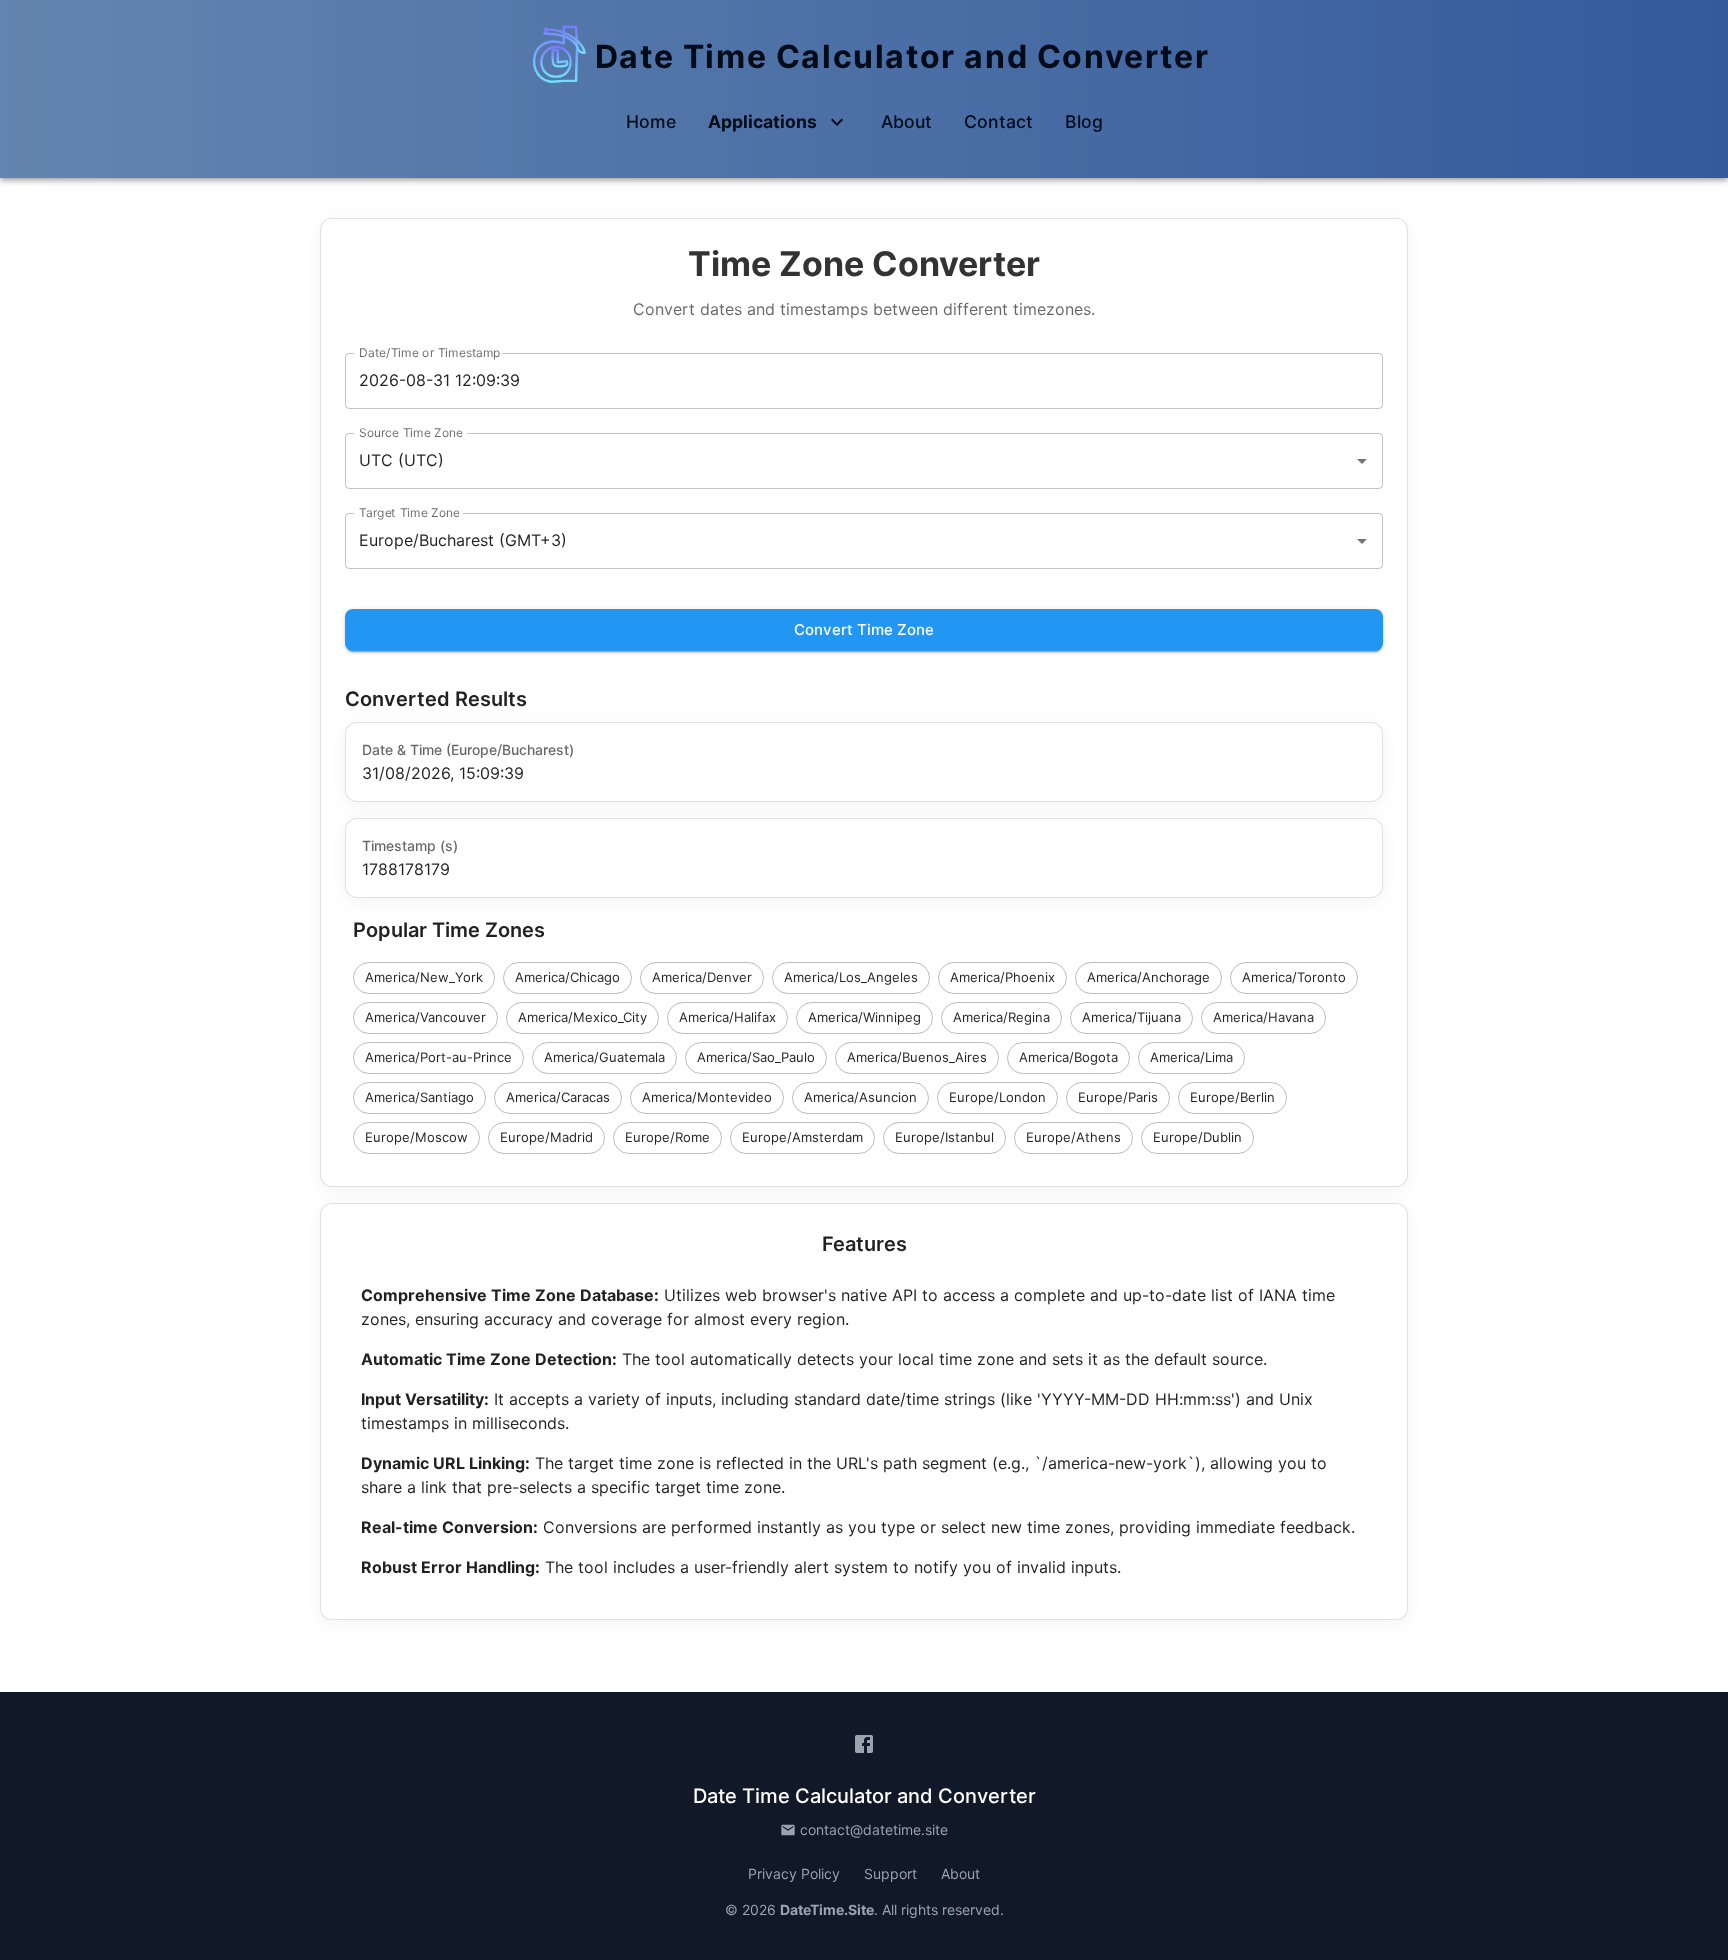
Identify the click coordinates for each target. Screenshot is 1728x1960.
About (960, 1873)
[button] (651, 122)
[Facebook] (864, 1744)
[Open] (1362, 461)
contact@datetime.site (874, 1829)
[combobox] (836, 461)
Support (890, 1873)
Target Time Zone (409, 512)
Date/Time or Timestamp (430, 352)
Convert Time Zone (864, 629)
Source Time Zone (411, 432)
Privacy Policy (794, 1873)
